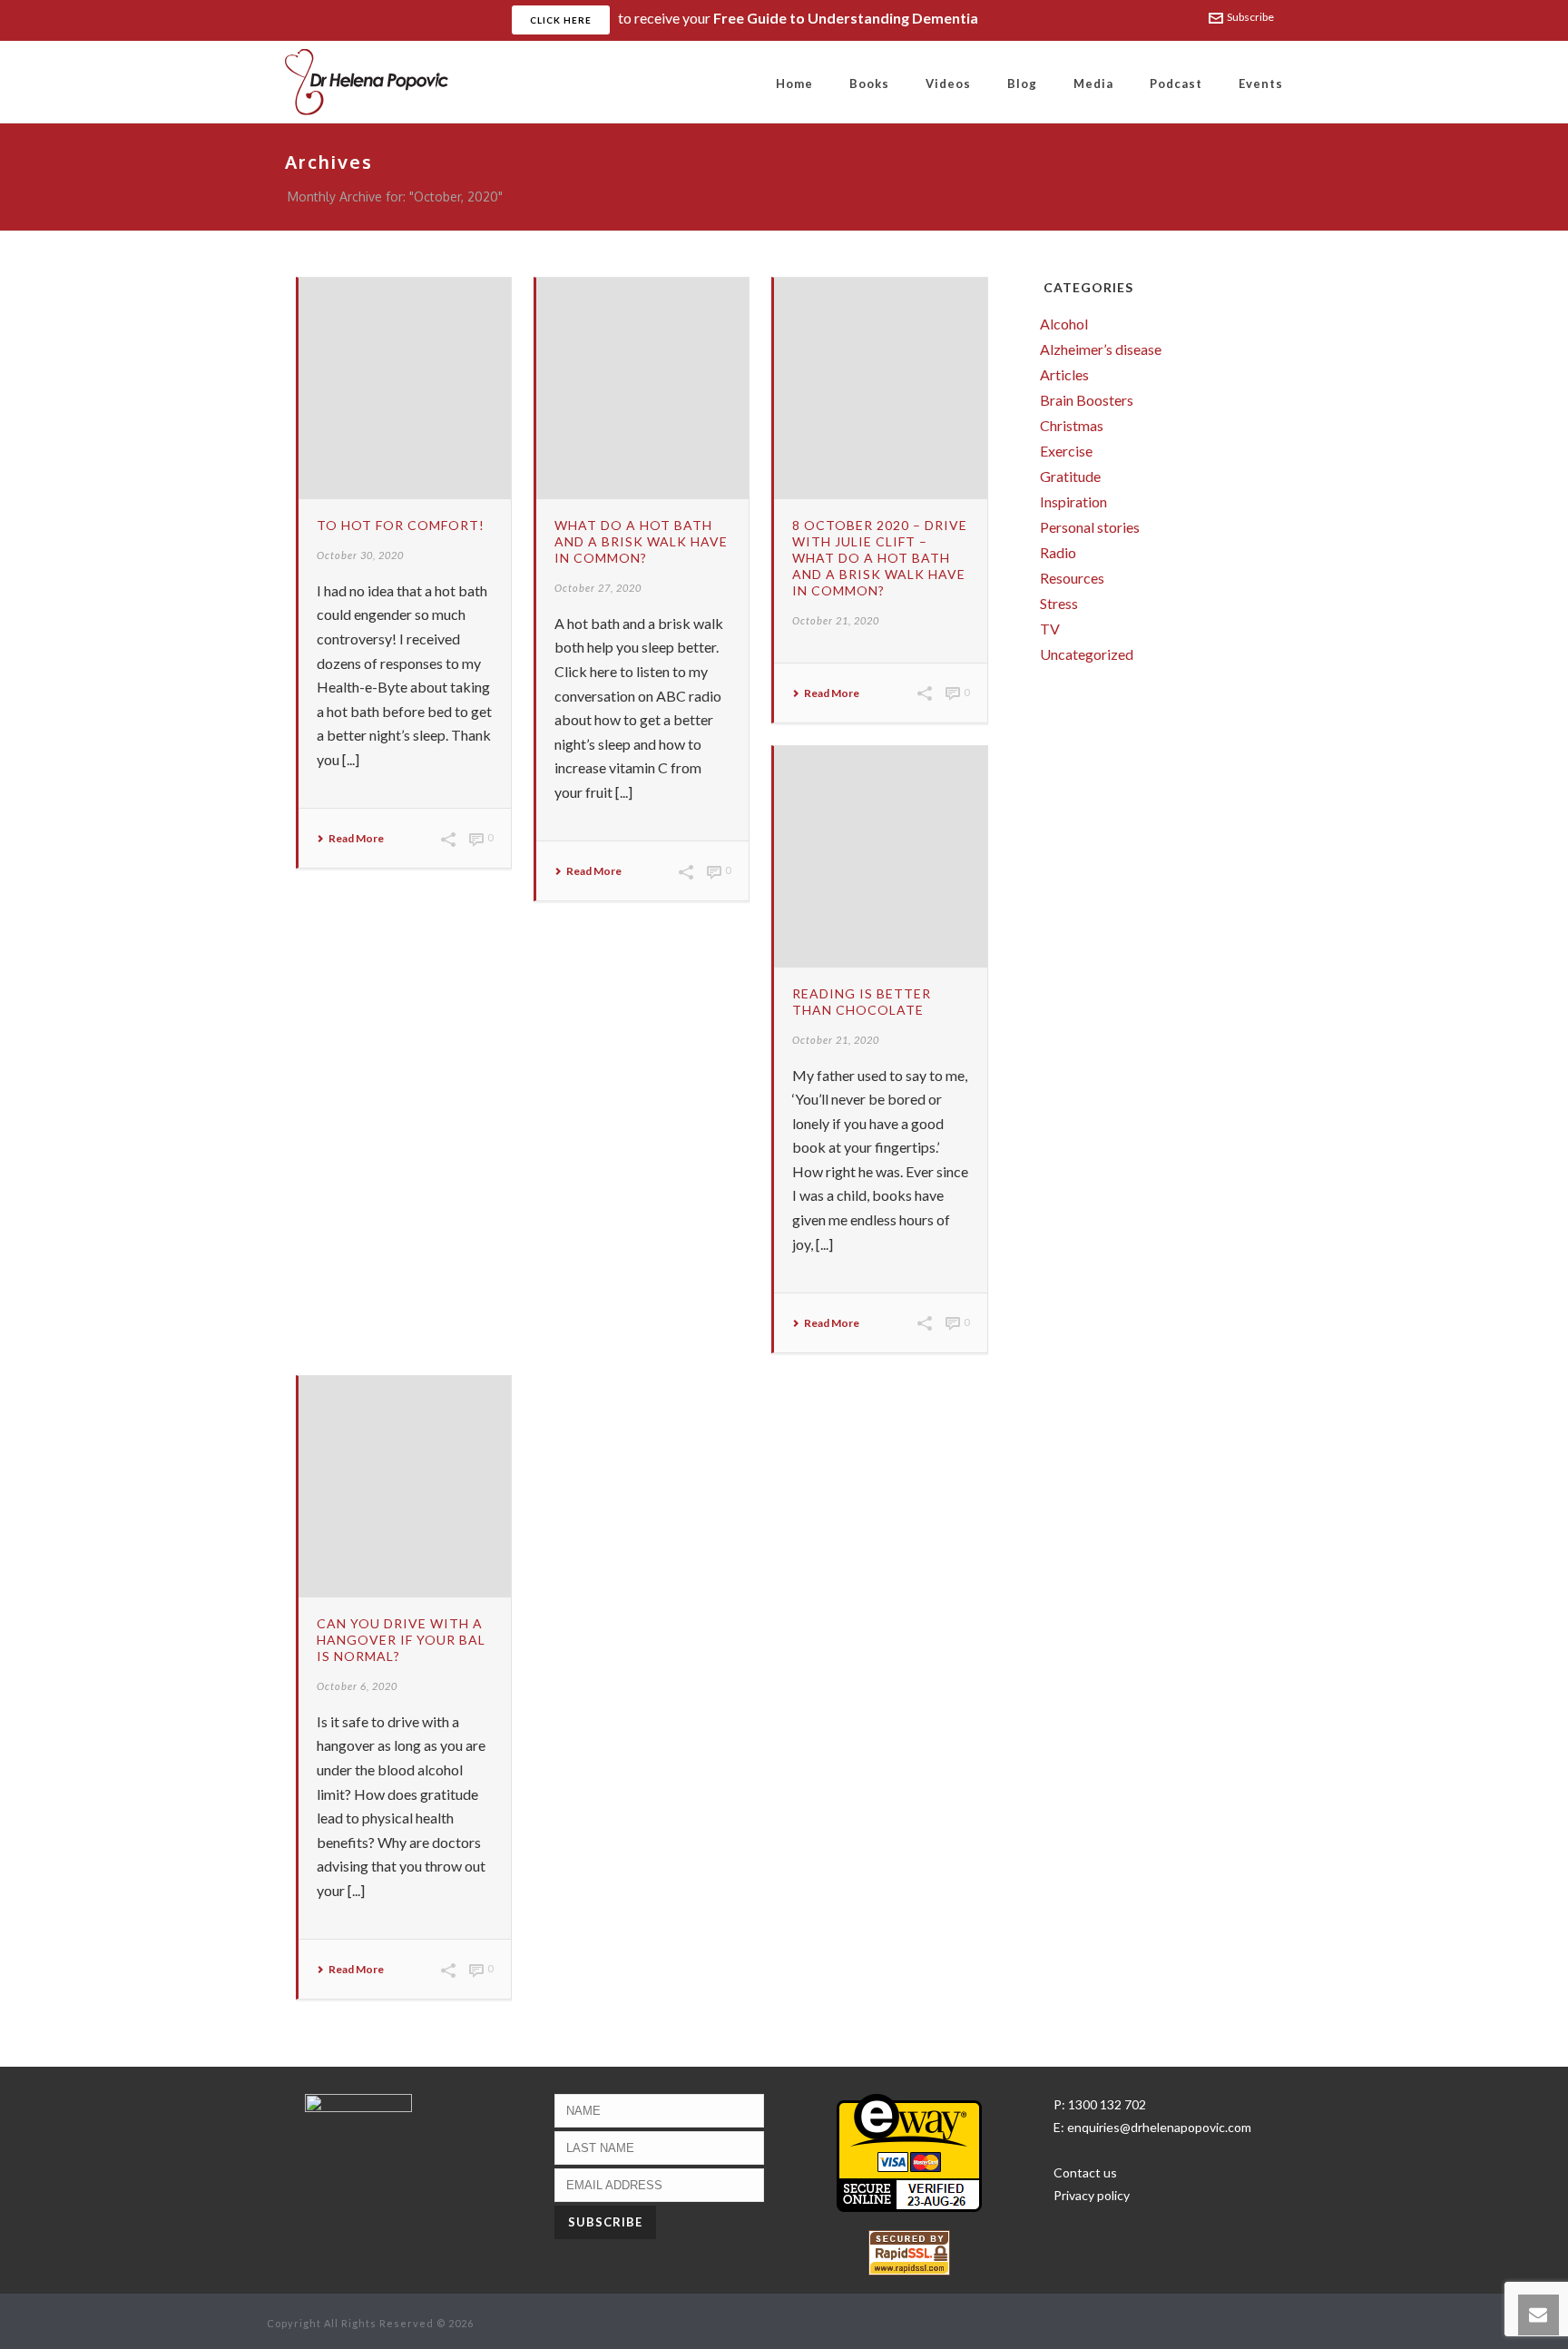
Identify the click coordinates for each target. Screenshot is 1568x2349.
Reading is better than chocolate (862, 1002)
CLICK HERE (561, 20)
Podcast (1176, 84)
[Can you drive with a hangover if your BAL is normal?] (405, 1487)
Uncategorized (1087, 654)
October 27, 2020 (598, 588)
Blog (1022, 84)
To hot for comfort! (401, 525)
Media (1093, 84)
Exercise (1066, 451)
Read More (356, 839)
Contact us (1085, 2172)
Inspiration (1073, 502)
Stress (1059, 604)
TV (1050, 629)
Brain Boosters (1087, 400)
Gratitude (1070, 477)
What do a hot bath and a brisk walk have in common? (641, 541)
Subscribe (1250, 17)
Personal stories (1090, 527)
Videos (948, 84)
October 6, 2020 (357, 1686)
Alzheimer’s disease (1101, 349)
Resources (1072, 578)
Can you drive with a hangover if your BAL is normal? (401, 1640)
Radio (1058, 553)
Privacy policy (1092, 2195)
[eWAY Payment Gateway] (909, 2152)
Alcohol (1064, 324)
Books (869, 84)
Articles (1064, 375)
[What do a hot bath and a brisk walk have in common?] (642, 388)
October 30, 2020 (360, 555)
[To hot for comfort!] (405, 388)
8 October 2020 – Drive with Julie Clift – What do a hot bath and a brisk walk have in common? (880, 558)
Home (794, 84)
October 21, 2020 (836, 620)
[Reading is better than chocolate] (880, 857)
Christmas (1072, 426)
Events (1261, 84)
